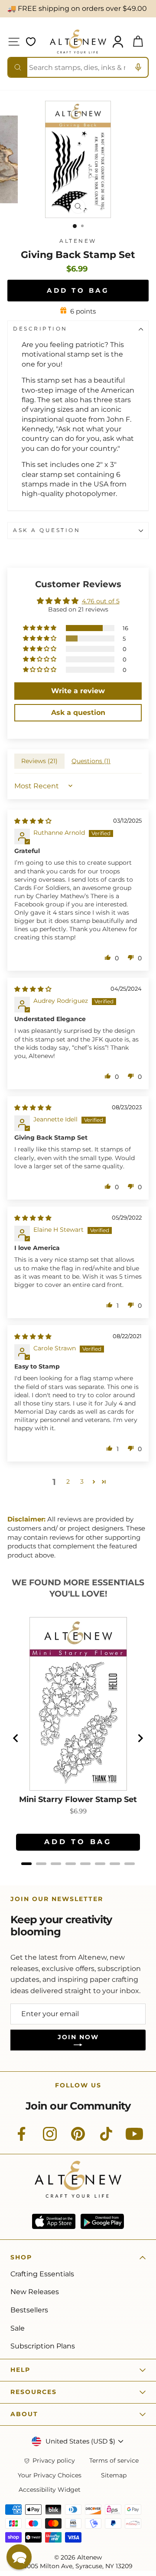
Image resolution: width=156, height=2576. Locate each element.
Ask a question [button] (78, 713)
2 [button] (68, 1481)
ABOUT (24, 2414)
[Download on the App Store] (54, 2221)
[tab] (26, 1864)
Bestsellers (29, 2310)
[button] (40, 628)
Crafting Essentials (42, 2274)
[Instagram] (50, 2139)
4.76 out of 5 (101, 601)
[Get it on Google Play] (102, 2221)
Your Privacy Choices (50, 2475)
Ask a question (47, 530)
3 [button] (82, 1481)
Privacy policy (54, 2461)
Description (40, 329)
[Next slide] (140, 1738)
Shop (21, 2257)
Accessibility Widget (50, 2490)
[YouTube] (134, 2139)
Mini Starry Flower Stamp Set (78, 1800)
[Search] (18, 67)
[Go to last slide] (16, 1738)
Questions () (91, 761)
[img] (33, 821)
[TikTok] (106, 2139)
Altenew (78, 241)
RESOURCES (34, 2392)
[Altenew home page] (78, 41)
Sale (18, 2328)
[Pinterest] (78, 2139)
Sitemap (114, 2475)
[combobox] (78, 67)
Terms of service (114, 2461)
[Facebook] (22, 2139)
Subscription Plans (43, 2346)
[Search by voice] (138, 67)
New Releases (35, 2292)
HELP (20, 2370)
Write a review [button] (78, 691)
